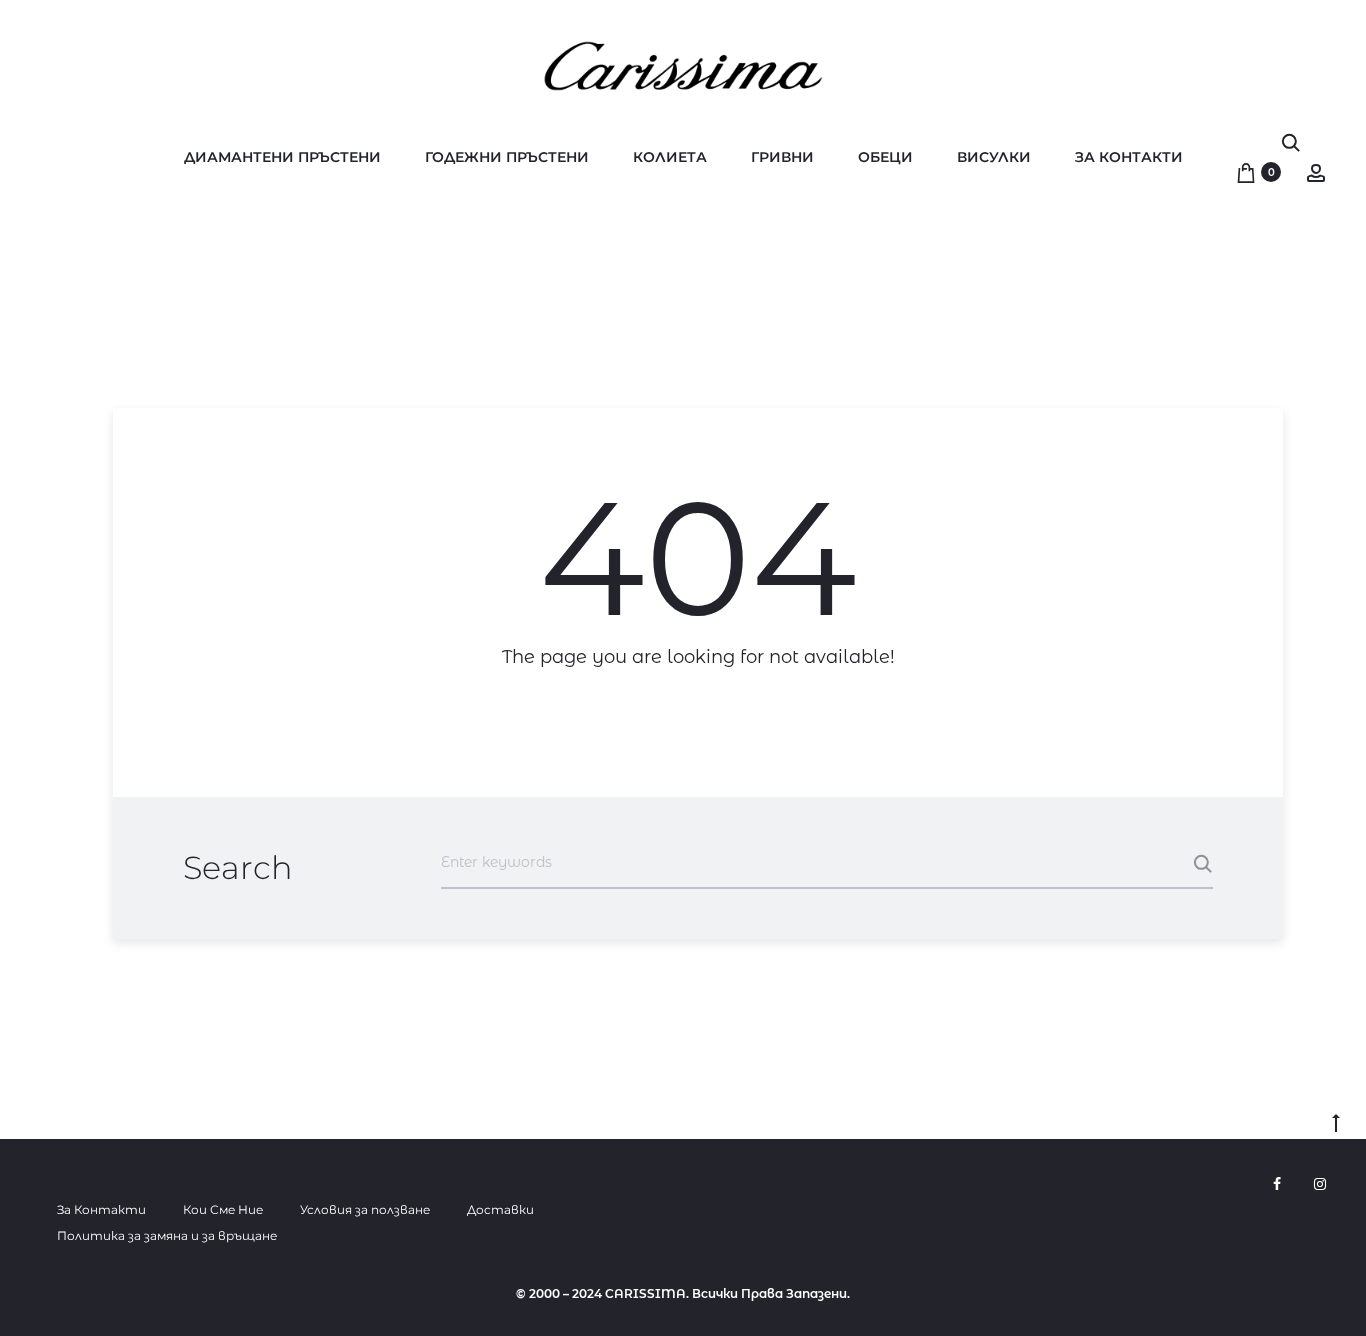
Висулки (994, 157)
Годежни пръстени (507, 157)
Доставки (500, 1209)
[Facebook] (1277, 1184)
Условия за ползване (365, 1209)
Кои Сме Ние (223, 1209)
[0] (1246, 172)
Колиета (670, 157)
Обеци (885, 157)
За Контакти (1129, 157)
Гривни (782, 157)
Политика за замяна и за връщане (167, 1235)
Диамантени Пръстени (282, 157)
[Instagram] (1320, 1184)
